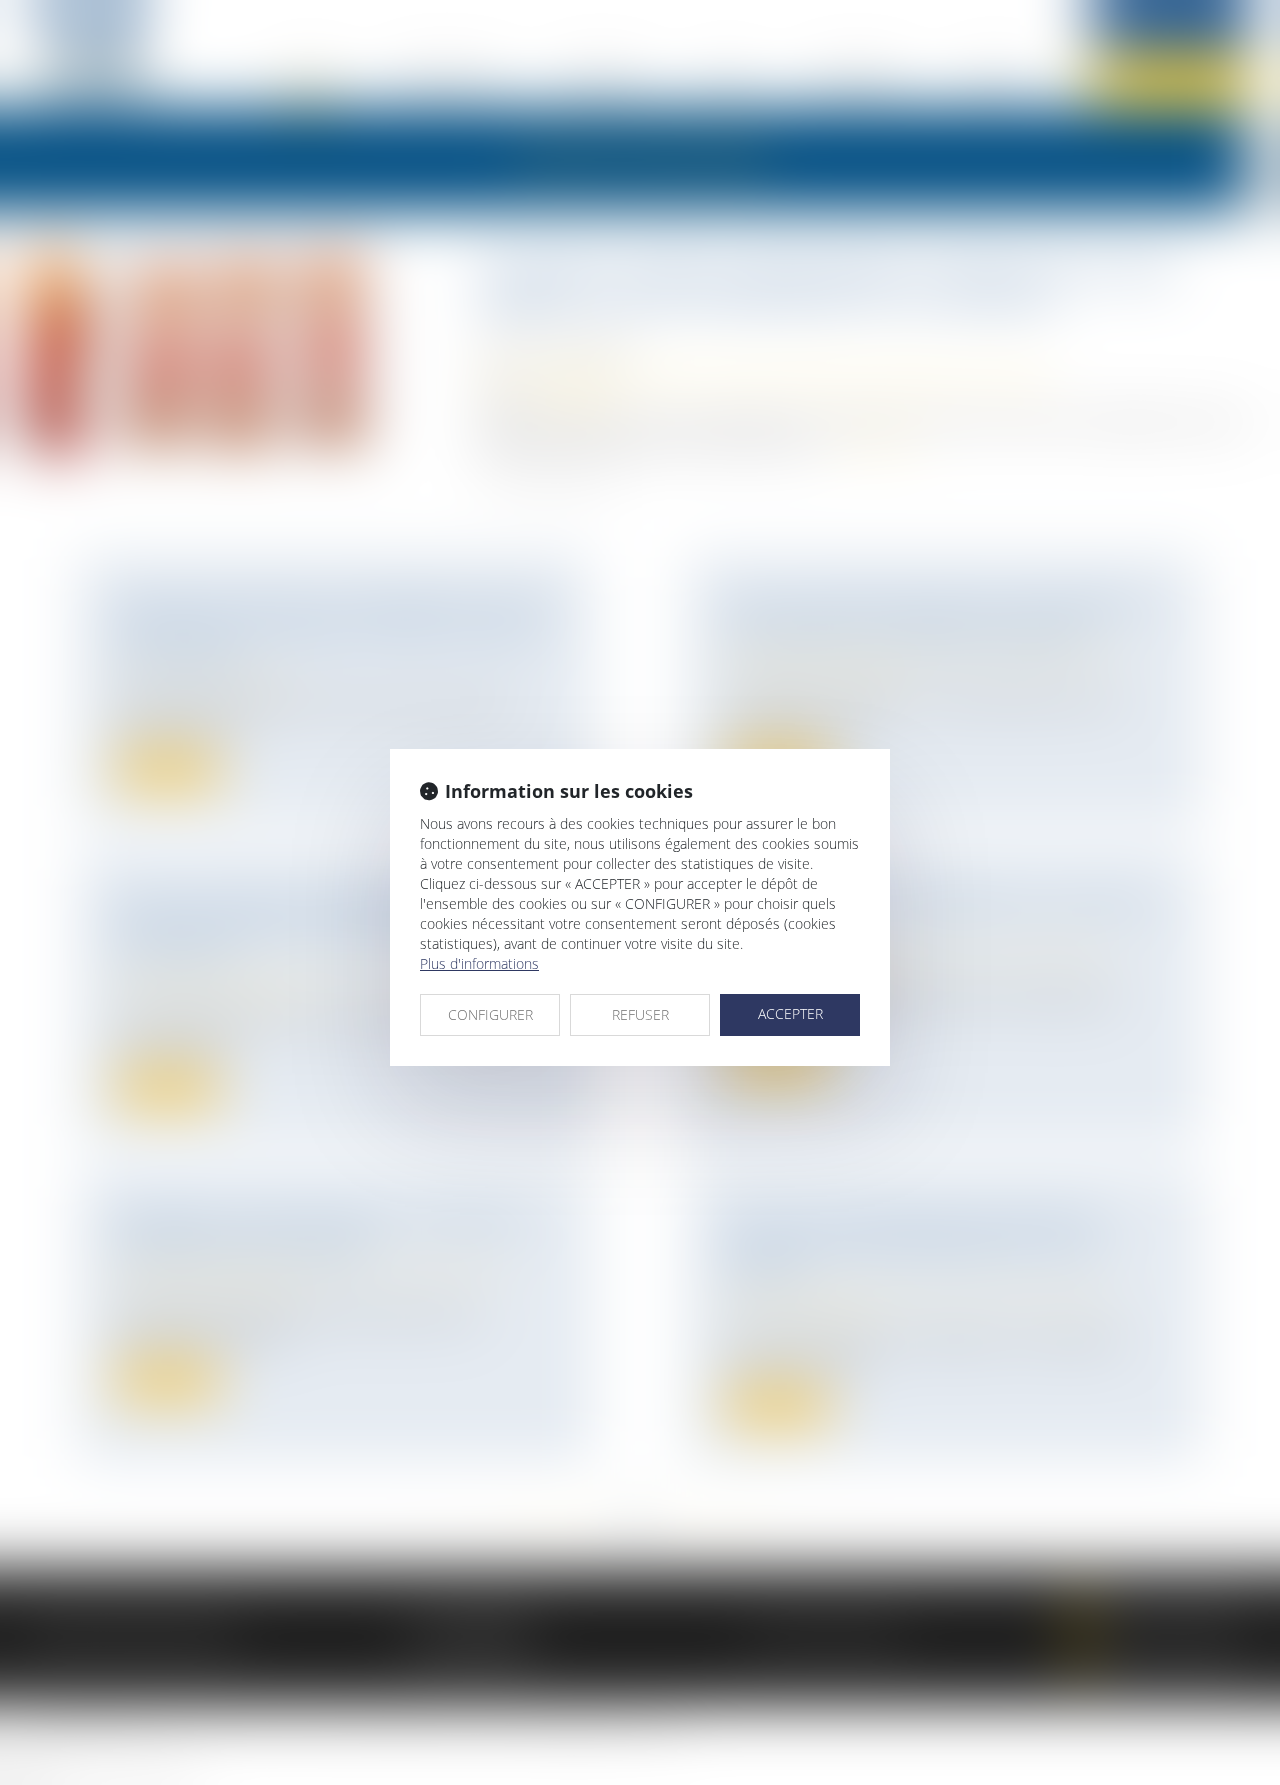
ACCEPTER (790, 1013)
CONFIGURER (490, 1014)
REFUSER (640, 1014)
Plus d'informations (479, 963)
